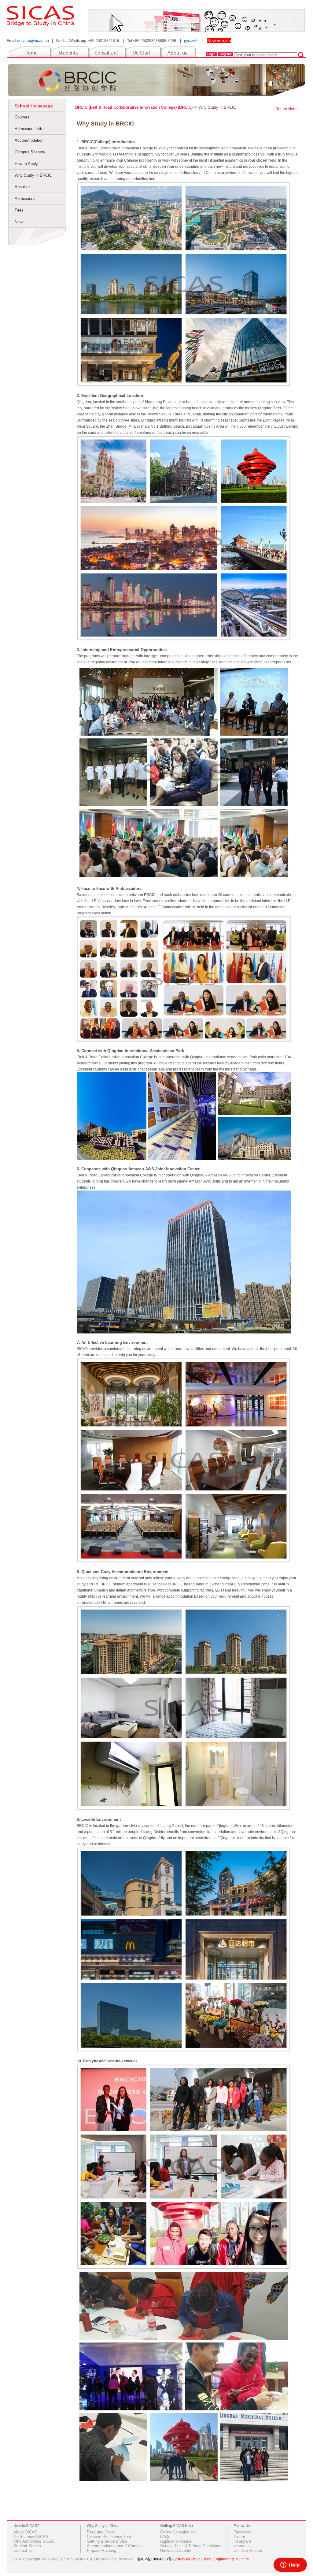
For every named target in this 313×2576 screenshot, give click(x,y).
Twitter (239, 2537)
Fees (19, 210)
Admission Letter (30, 129)
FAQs (165, 2537)
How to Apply (26, 164)
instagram (242, 2541)
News (20, 222)
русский (191, 41)
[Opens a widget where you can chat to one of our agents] (290, 2565)
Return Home (287, 109)
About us (23, 187)
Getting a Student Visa (107, 2541)
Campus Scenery (30, 152)
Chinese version (248, 2550)
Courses (22, 117)
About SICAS (25, 2532)
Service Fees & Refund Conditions (191, 2546)
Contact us (23, 2550)
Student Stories (27, 2546)
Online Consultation (177, 2532)
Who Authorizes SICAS (34, 2541)
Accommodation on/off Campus (115, 2546)
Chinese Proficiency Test (109, 2537)
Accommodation (29, 140)
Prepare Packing (101, 2550)
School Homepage (34, 106)
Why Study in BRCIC (33, 175)
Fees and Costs (101, 2532)
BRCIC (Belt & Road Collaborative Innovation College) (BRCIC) (134, 107)
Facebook (242, 2532)
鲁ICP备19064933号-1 (156, 2559)
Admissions (25, 199)
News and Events (176, 2550)
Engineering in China (231, 2559)
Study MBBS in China (194, 2559)
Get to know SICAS (31, 2537)
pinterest (241, 2546)
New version (219, 40)
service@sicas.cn (33, 41)
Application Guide (176, 2541)
